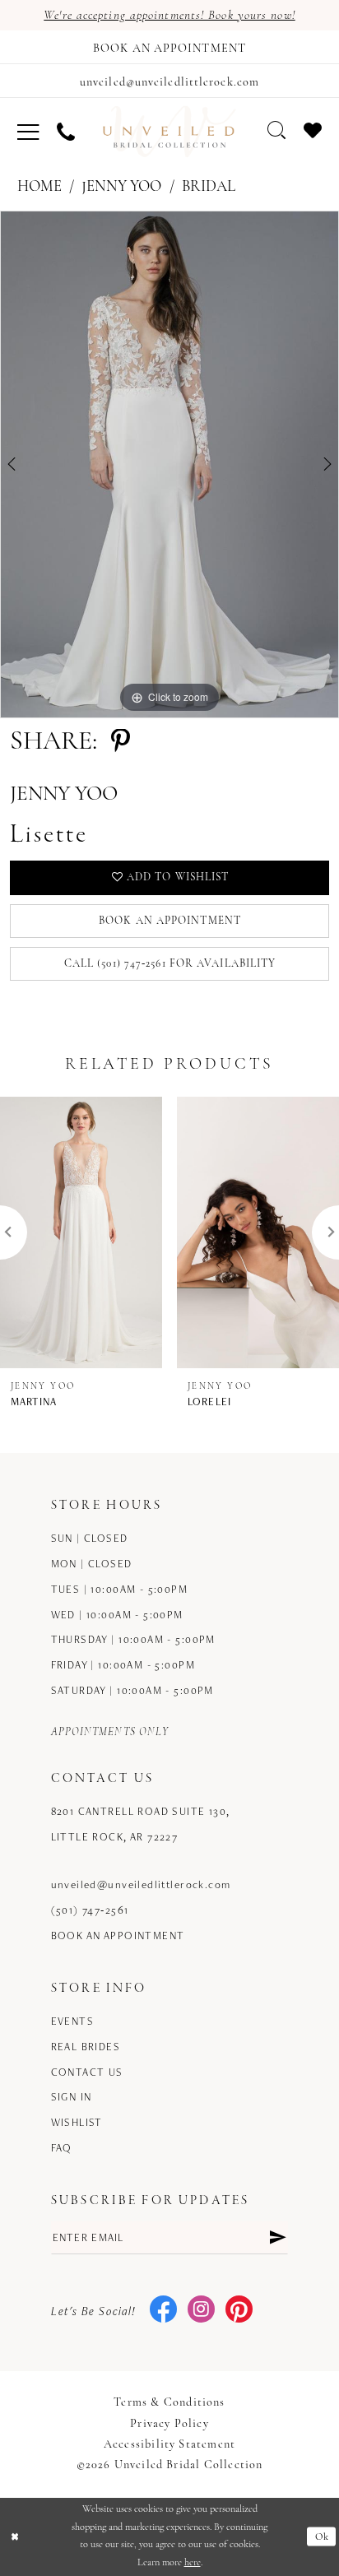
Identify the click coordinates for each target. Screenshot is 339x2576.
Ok (322, 2537)
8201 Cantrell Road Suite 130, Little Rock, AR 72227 (141, 1824)
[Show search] (276, 131)
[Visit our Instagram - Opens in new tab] (201, 2311)
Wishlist (77, 2122)
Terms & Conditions (169, 2403)
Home (39, 187)
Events (73, 2021)
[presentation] (81, 1232)
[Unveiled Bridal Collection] (170, 132)
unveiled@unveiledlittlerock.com (141, 1884)
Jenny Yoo (121, 187)
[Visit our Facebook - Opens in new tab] (163, 2311)
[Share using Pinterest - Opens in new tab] (121, 743)
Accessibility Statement (169, 2445)
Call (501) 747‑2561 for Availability (170, 964)
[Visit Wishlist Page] (313, 131)
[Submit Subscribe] (277, 2237)
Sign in (72, 2097)
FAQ (62, 2148)
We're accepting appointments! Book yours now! (169, 16)
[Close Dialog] (15, 2537)
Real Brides (86, 2047)
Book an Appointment (170, 921)
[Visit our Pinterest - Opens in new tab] (239, 2311)
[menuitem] (28, 132)
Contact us (87, 2072)
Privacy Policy (169, 2424)
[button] (28, 132)
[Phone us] (66, 132)
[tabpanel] (169, 464)
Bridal (209, 187)
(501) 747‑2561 (90, 1910)
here (193, 2563)
